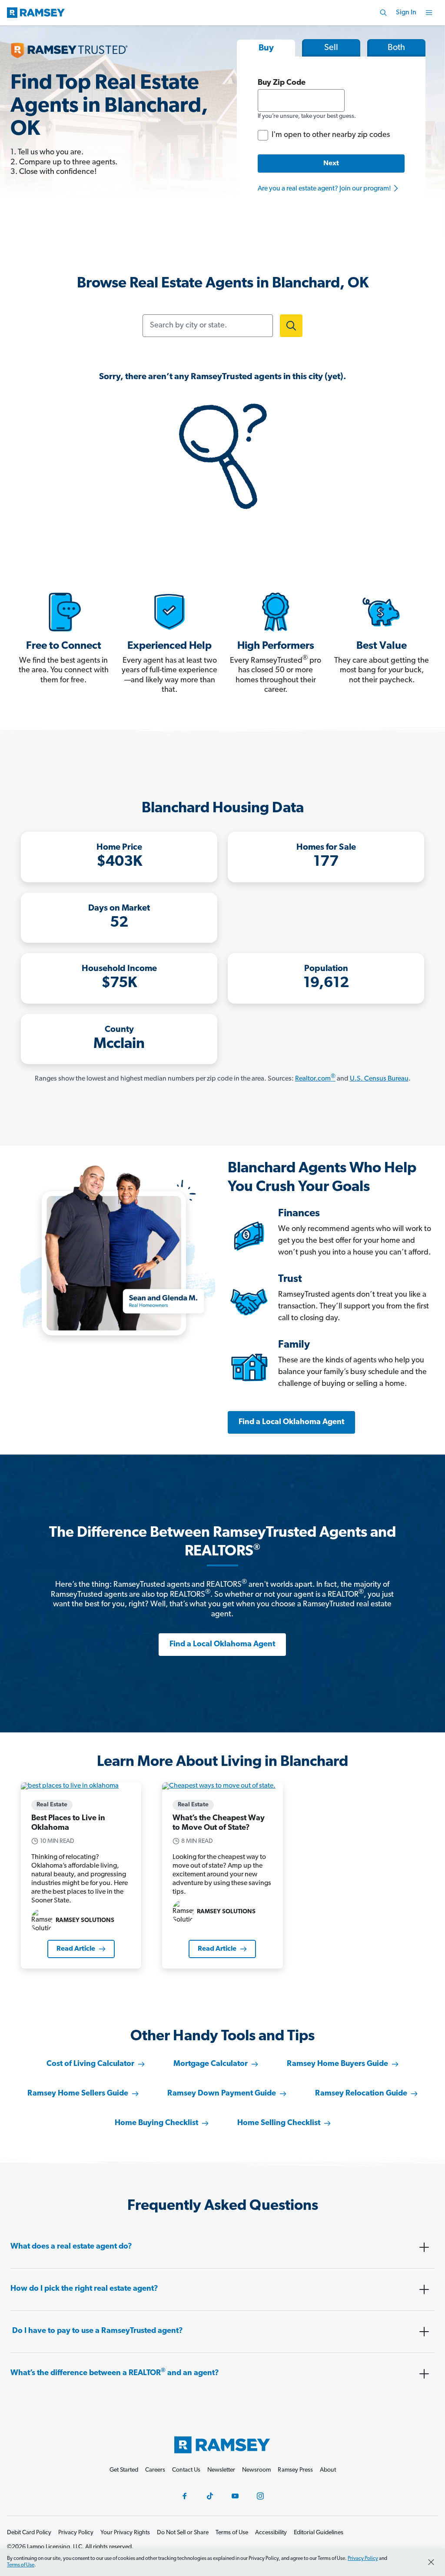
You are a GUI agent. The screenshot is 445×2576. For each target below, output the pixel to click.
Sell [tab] (331, 48)
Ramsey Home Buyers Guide (337, 2064)
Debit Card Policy (29, 2533)
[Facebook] (185, 2496)
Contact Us (186, 2470)
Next (331, 164)
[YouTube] (235, 2496)
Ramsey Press (295, 2470)
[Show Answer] (424, 2247)
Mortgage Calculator (211, 2064)
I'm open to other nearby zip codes (331, 135)
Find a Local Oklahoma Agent (291, 1422)
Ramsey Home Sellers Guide (78, 2094)
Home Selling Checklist (279, 2123)
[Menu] (429, 13)
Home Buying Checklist (156, 2123)
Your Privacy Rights (125, 2533)
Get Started (124, 2470)
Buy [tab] (266, 48)
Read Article (76, 1949)
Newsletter (221, 2470)
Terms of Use (21, 2565)
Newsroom (256, 2470)
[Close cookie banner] (431, 2562)
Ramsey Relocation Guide (361, 2094)
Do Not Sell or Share (183, 2533)
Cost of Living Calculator (90, 2064)
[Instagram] (260, 2496)
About (328, 2470)
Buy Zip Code (282, 83)
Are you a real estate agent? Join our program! (325, 189)
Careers (155, 2470)
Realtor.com (315, 1079)
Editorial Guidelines (319, 2533)
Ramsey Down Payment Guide (222, 2094)
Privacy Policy (363, 2559)
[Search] (383, 13)
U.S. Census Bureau (379, 1079)
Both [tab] (396, 48)
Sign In (406, 13)
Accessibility (271, 2533)
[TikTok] (210, 2496)
